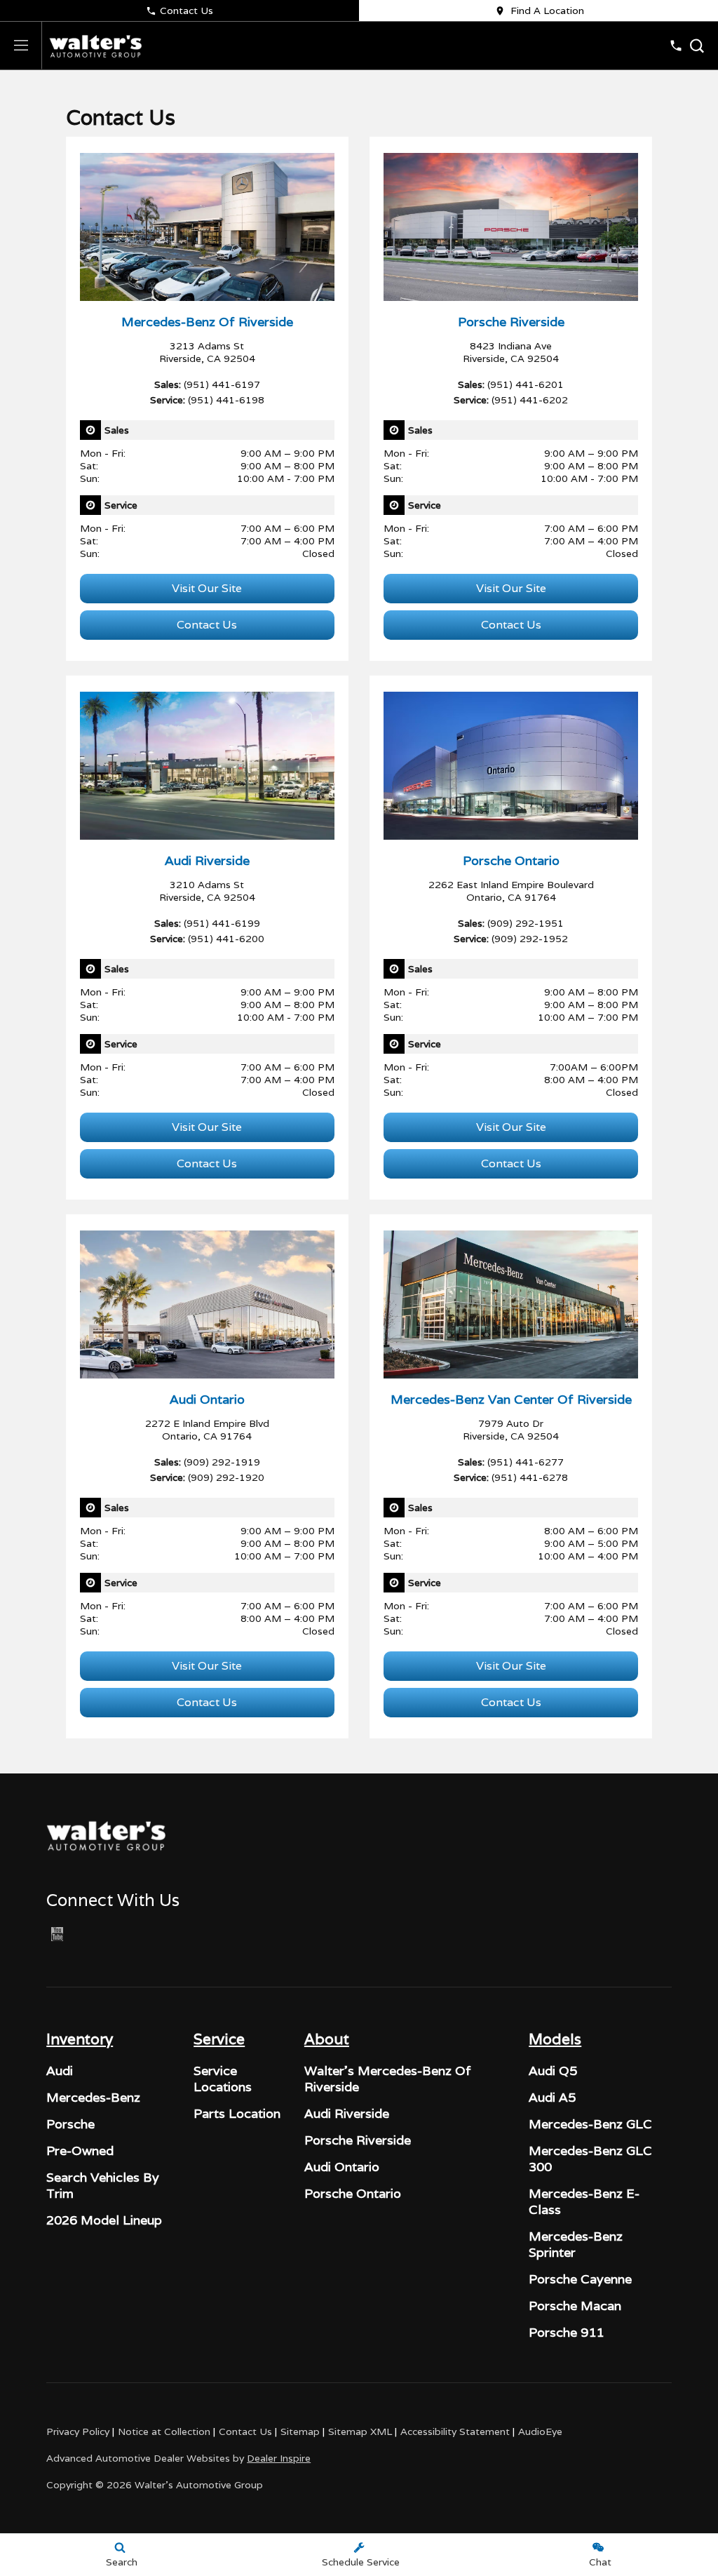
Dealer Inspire (279, 2458)
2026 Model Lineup (104, 2220)
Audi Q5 (553, 2071)
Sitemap (300, 2431)
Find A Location (547, 11)
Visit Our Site (207, 588)
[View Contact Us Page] (676, 46)
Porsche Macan (575, 2306)
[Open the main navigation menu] (21, 46)
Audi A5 (552, 2097)
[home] (95, 46)
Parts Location (237, 2113)
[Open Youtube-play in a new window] (57, 1934)
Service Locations (223, 2079)
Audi (60, 2071)
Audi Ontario (342, 2167)
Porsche (70, 2124)
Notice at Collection (164, 2431)
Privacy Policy (78, 2431)
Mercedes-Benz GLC (590, 2124)
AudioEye (540, 2431)
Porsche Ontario (353, 2193)
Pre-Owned (80, 2151)
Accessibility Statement (455, 2431)
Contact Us (187, 11)
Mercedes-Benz (93, 2097)
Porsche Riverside (358, 2140)
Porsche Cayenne (580, 2279)
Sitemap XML (360, 2431)
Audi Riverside (347, 2113)
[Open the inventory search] (697, 46)
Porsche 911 (566, 2332)
